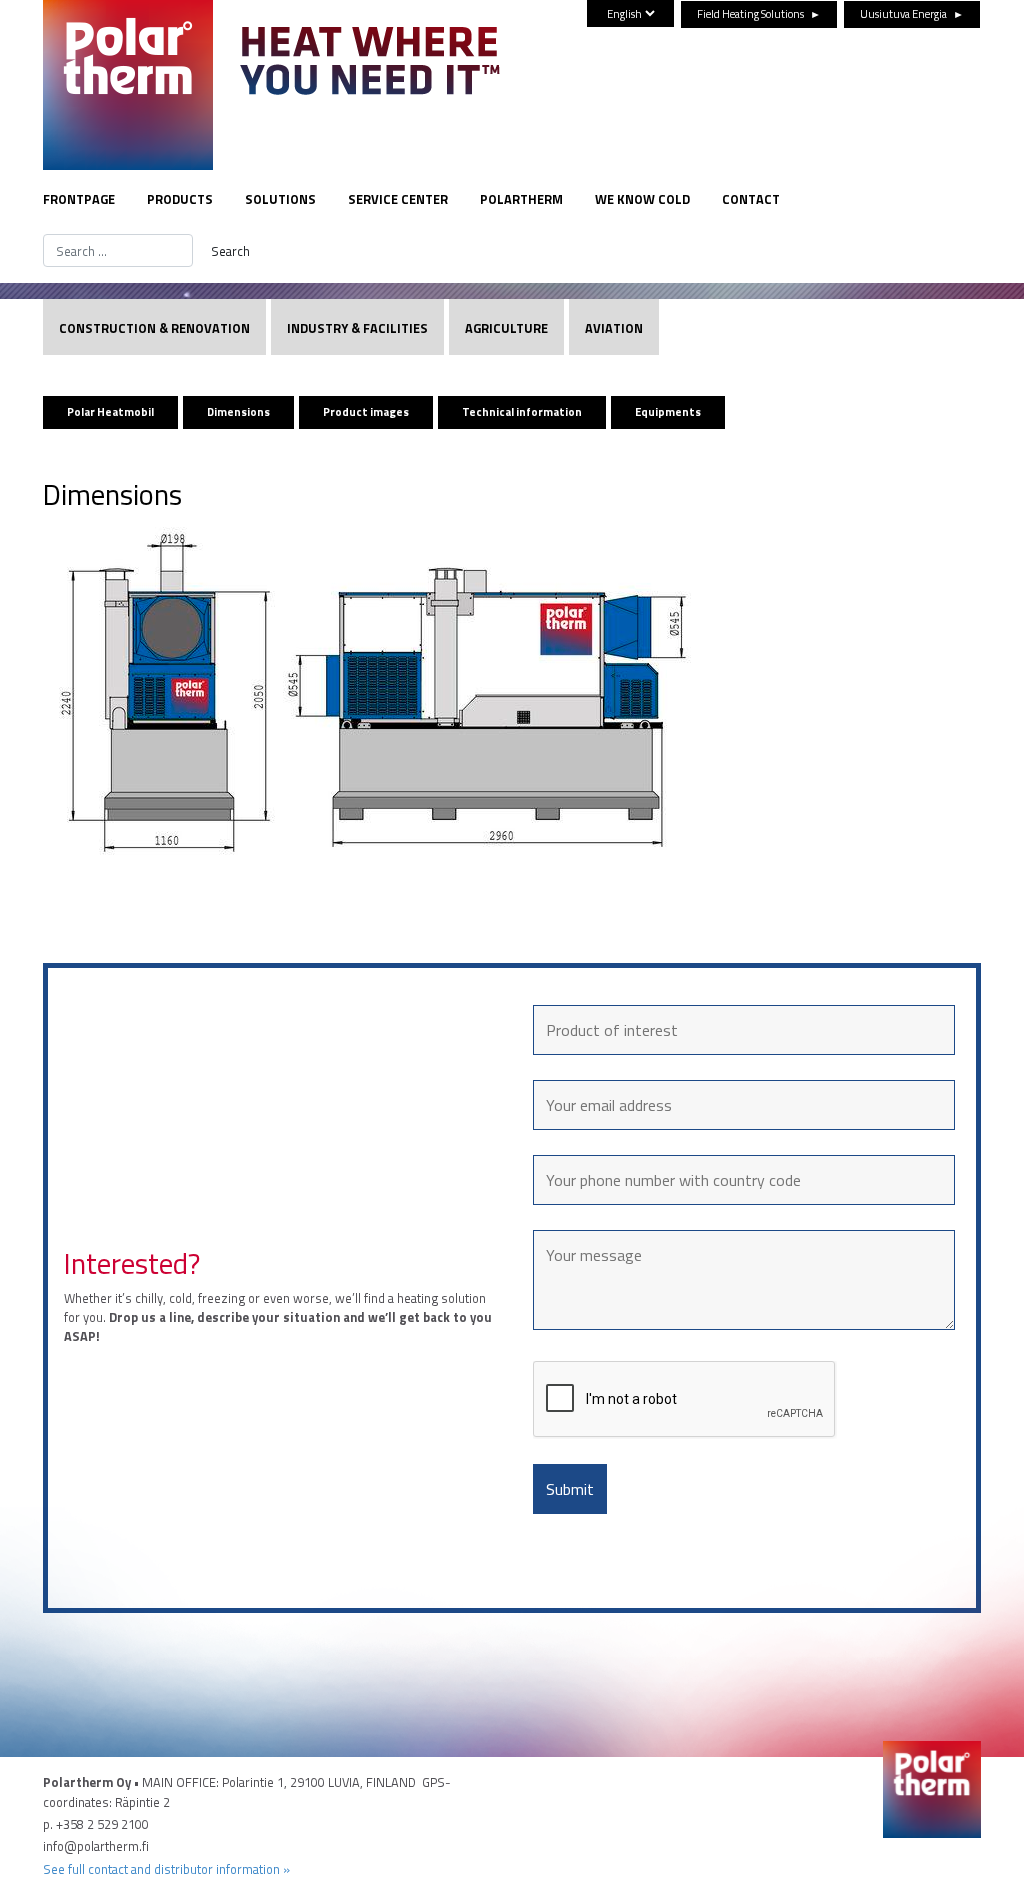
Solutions (280, 199)
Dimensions (238, 411)
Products (180, 199)
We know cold (642, 199)
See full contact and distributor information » (166, 1869)
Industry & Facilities (357, 328)
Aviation (614, 328)
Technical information (522, 411)
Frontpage (79, 199)
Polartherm (521, 199)
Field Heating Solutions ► (759, 13)
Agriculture (506, 328)
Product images (366, 411)
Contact (751, 199)
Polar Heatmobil (110, 411)
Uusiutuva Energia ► (912, 13)
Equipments (668, 411)
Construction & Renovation (154, 328)
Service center (398, 199)
